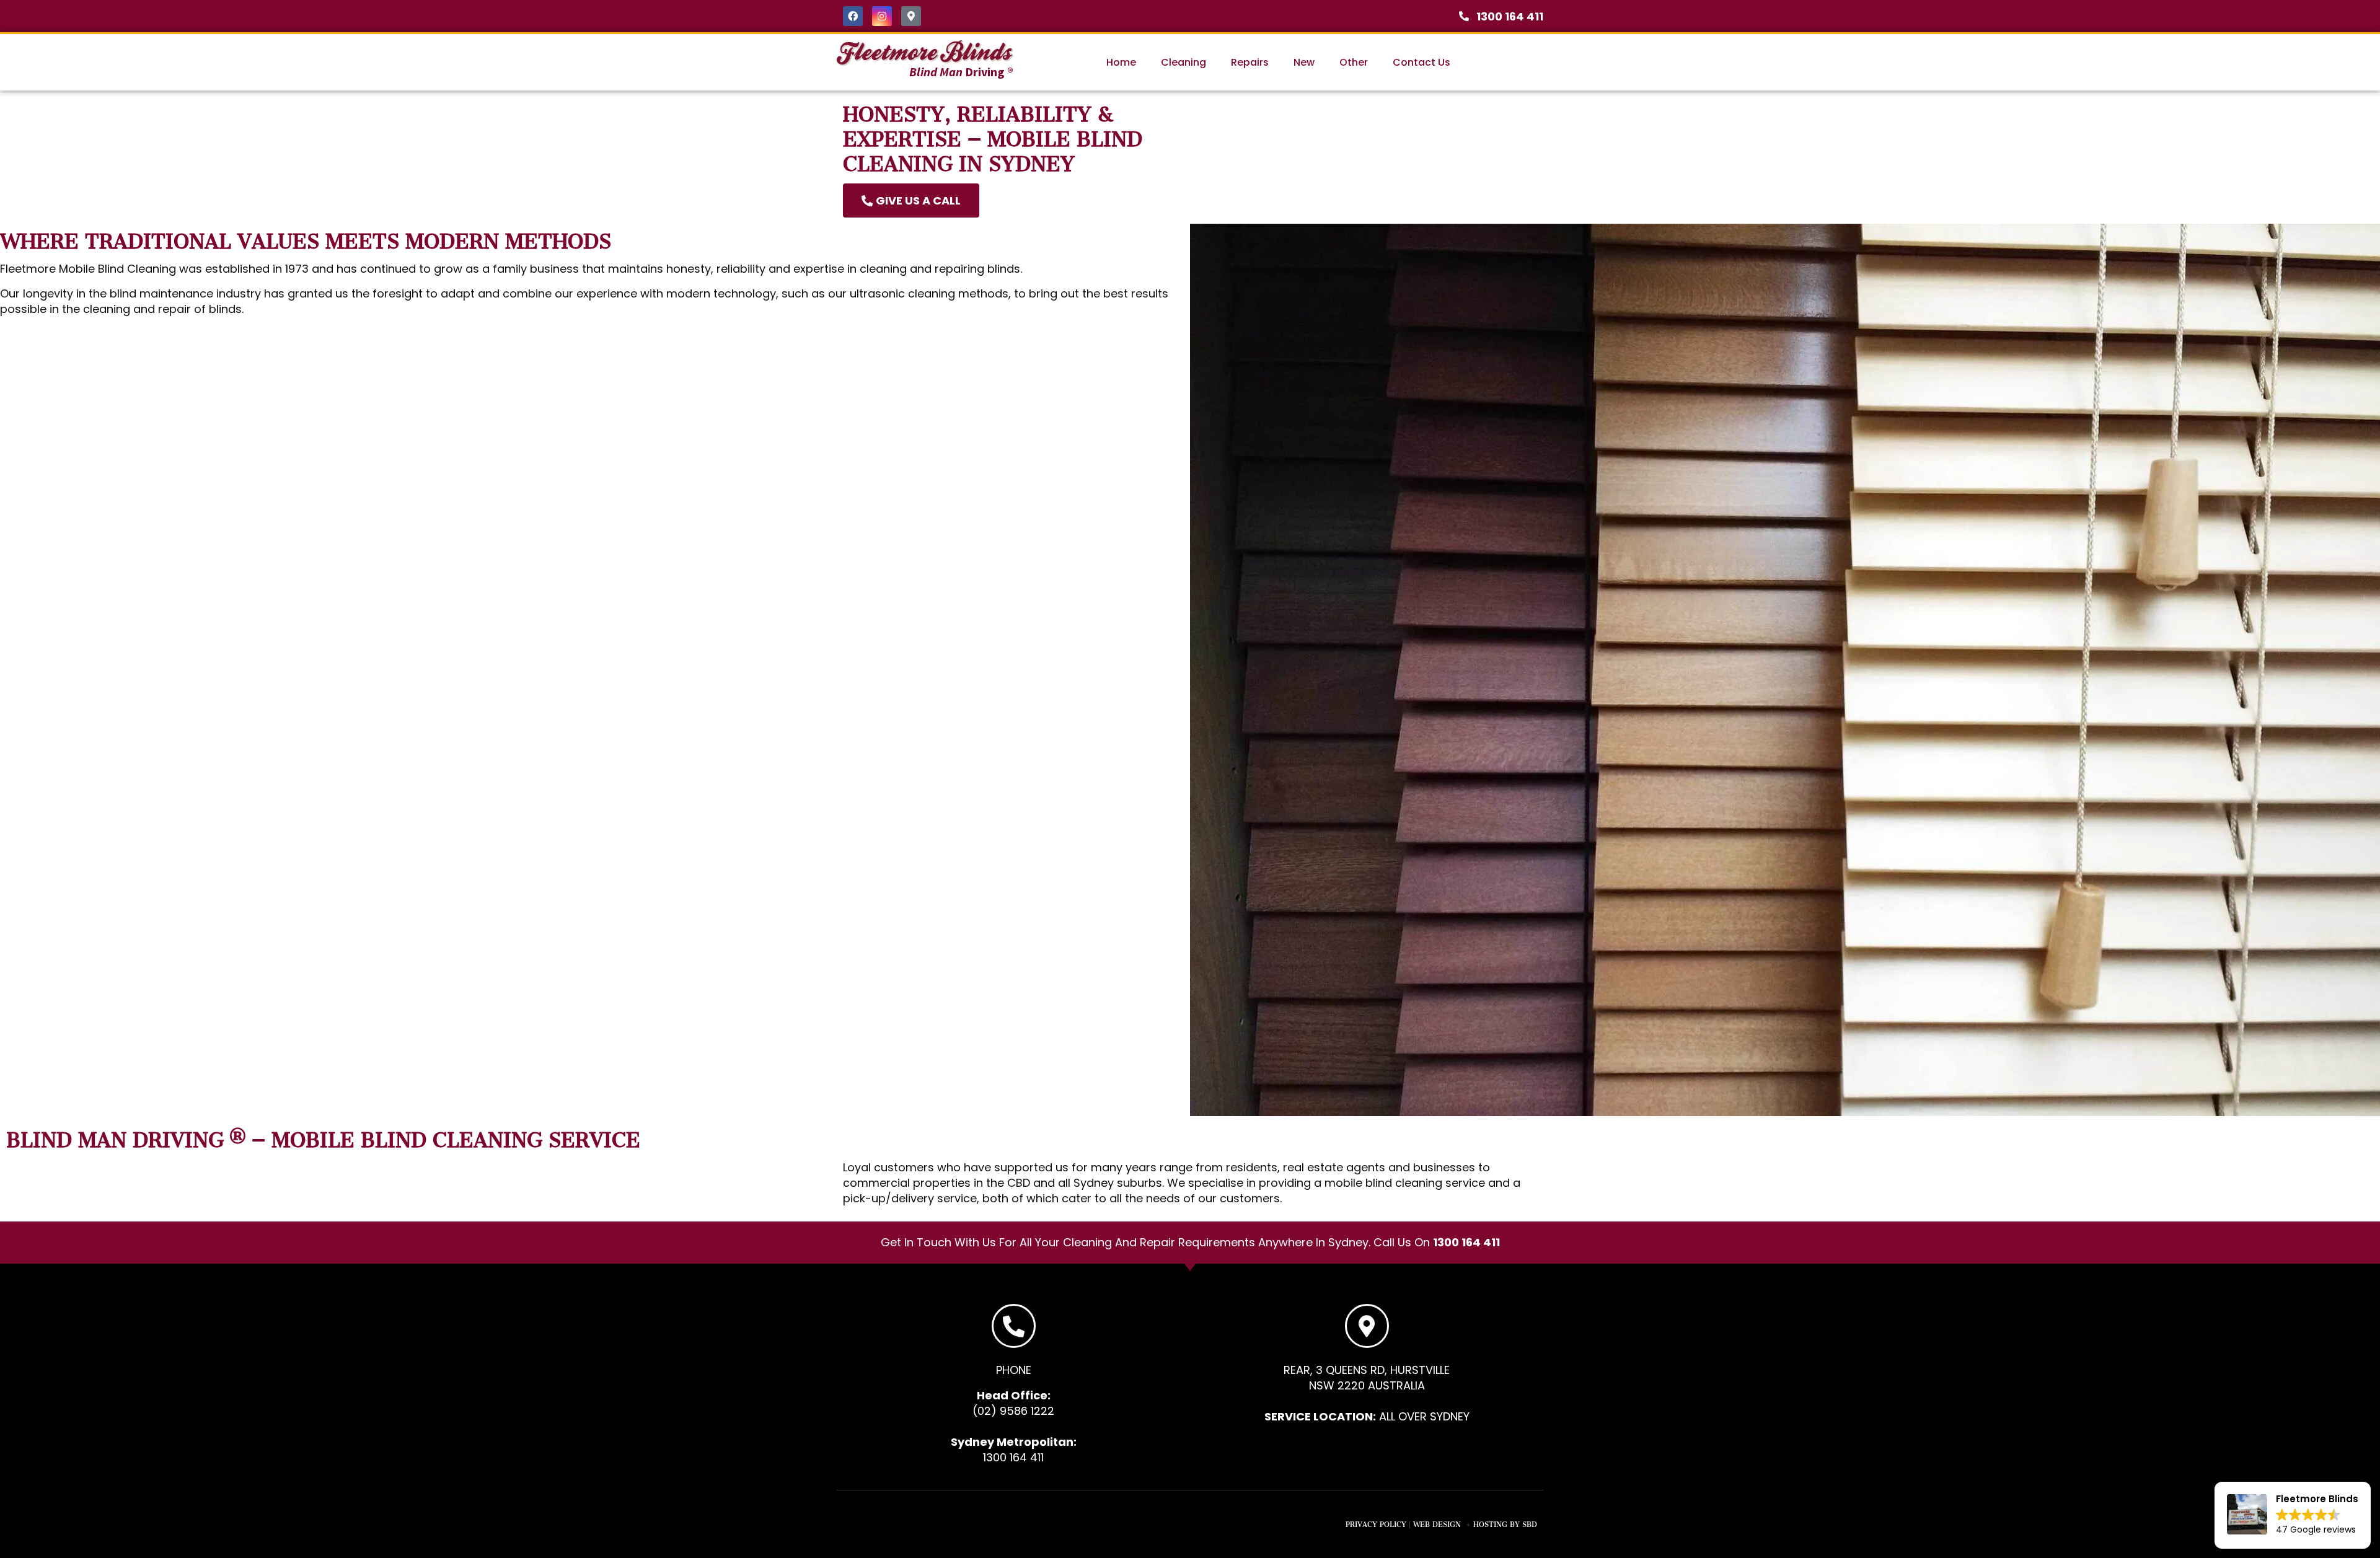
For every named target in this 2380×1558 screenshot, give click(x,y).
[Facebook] (853, 16)
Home (1121, 62)
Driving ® (961, 72)
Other (1354, 62)
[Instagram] (882, 16)
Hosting (1490, 1523)
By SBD (1523, 1523)
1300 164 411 (1466, 1242)
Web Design (1437, 1523)
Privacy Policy (1376, 1523)
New (1304, 62)
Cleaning (1183, 62)
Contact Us (1421, 62)
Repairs (1250, 62)
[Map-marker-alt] (911, 16)
